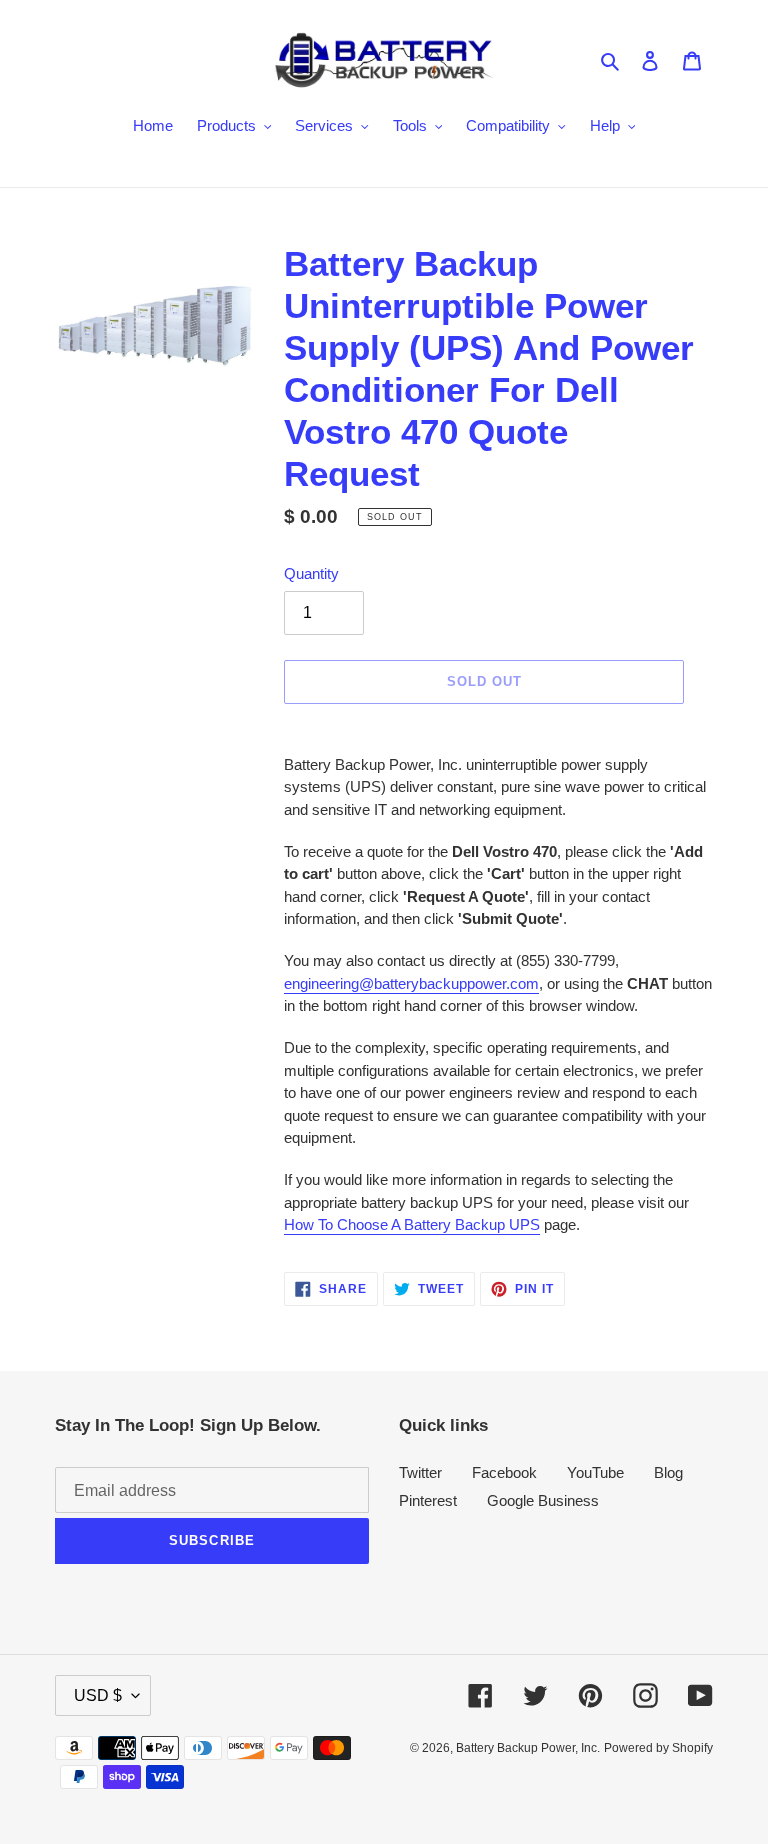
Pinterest (428, 1500)
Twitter (420, 1472)
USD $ (98, 1695)
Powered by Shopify (658, 1748)
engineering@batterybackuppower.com (411, 983)
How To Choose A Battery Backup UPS (412, 1224)
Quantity (311, 573)
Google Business (543, 1500)
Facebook (504, 1472)
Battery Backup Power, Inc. (528, 1748)
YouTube (595, 1472)
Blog (668, 1472)
